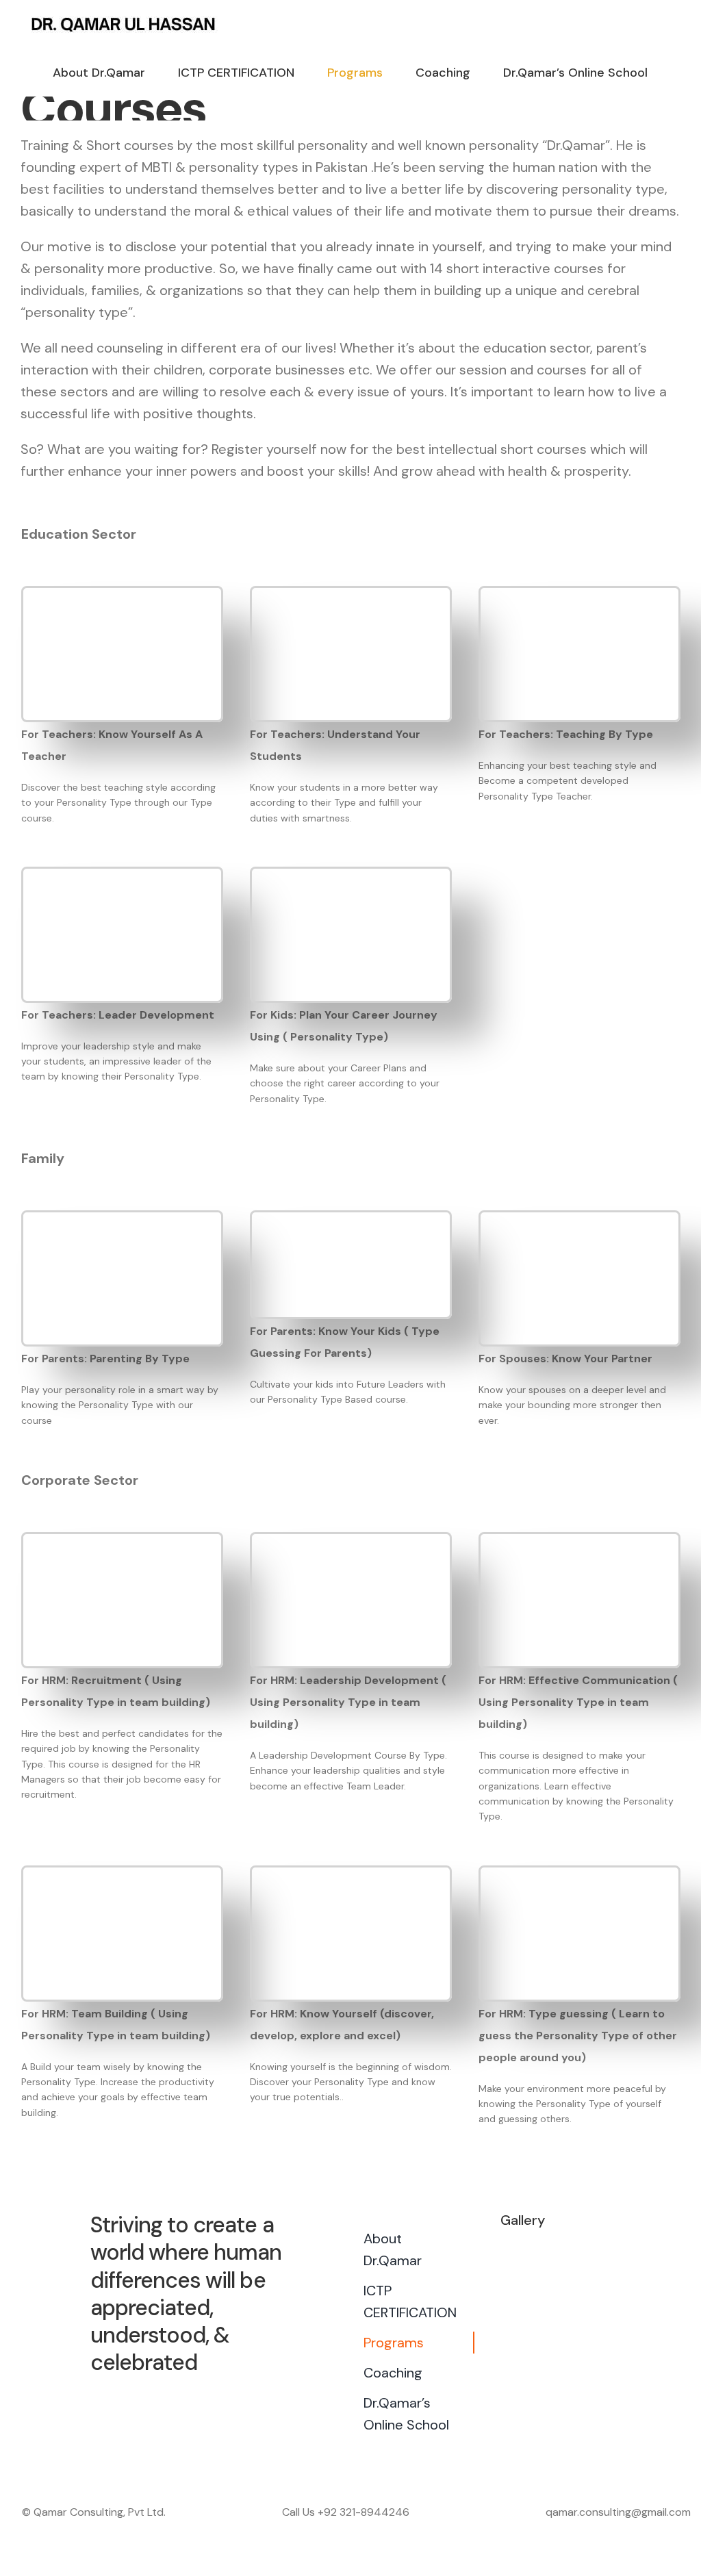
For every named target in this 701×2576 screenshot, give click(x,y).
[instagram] (182, 2400)
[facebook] (157, 2400)
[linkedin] (231, 2400)
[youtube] (207, 2400)
